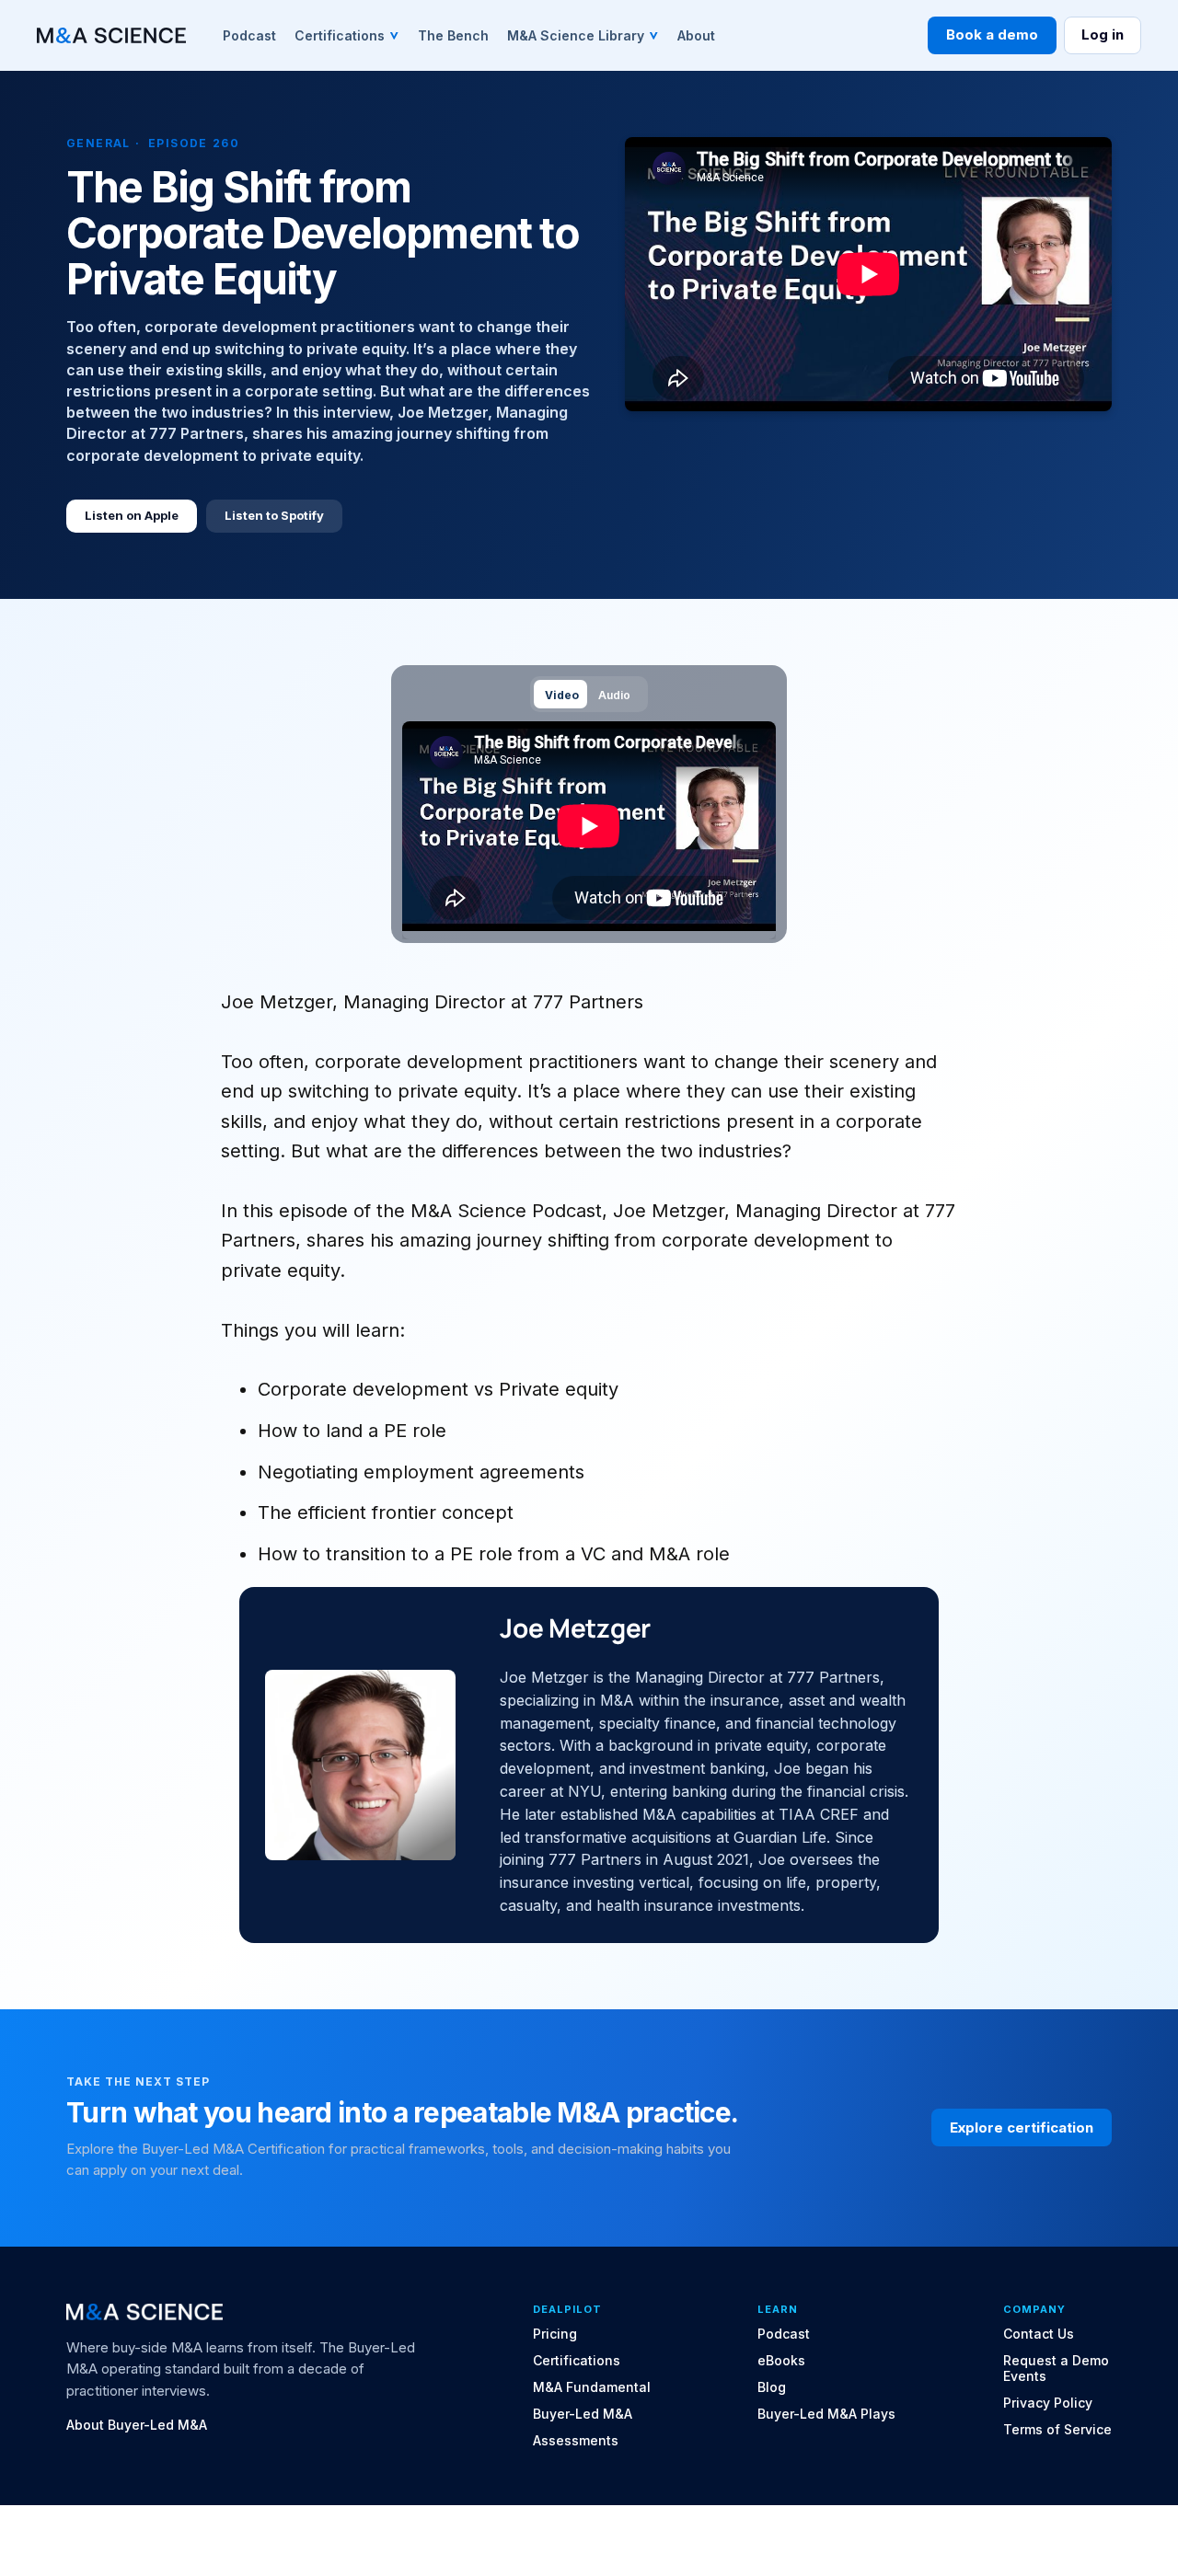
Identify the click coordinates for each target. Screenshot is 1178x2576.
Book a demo (992, 34)
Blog (772, 2387)
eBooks (781, 2361)
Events (1025, 2376)
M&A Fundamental (592, 2387)
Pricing (555, 2334)
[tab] (560, 694)
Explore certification (1022, 2127)
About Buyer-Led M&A (137, 2425)
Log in (1103, 34)
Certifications (577, 2361)
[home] (111, 35)
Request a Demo (1056, 2361)
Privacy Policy (1048, 2403)
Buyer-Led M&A (583, 2414)
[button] (347, 35)
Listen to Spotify (274, 515)
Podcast (784, 2334)
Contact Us (1039, 2334)
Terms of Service (1057, 2430)
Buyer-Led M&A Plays (826, 2414)
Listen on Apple (132, 515)
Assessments (576, 2441)
